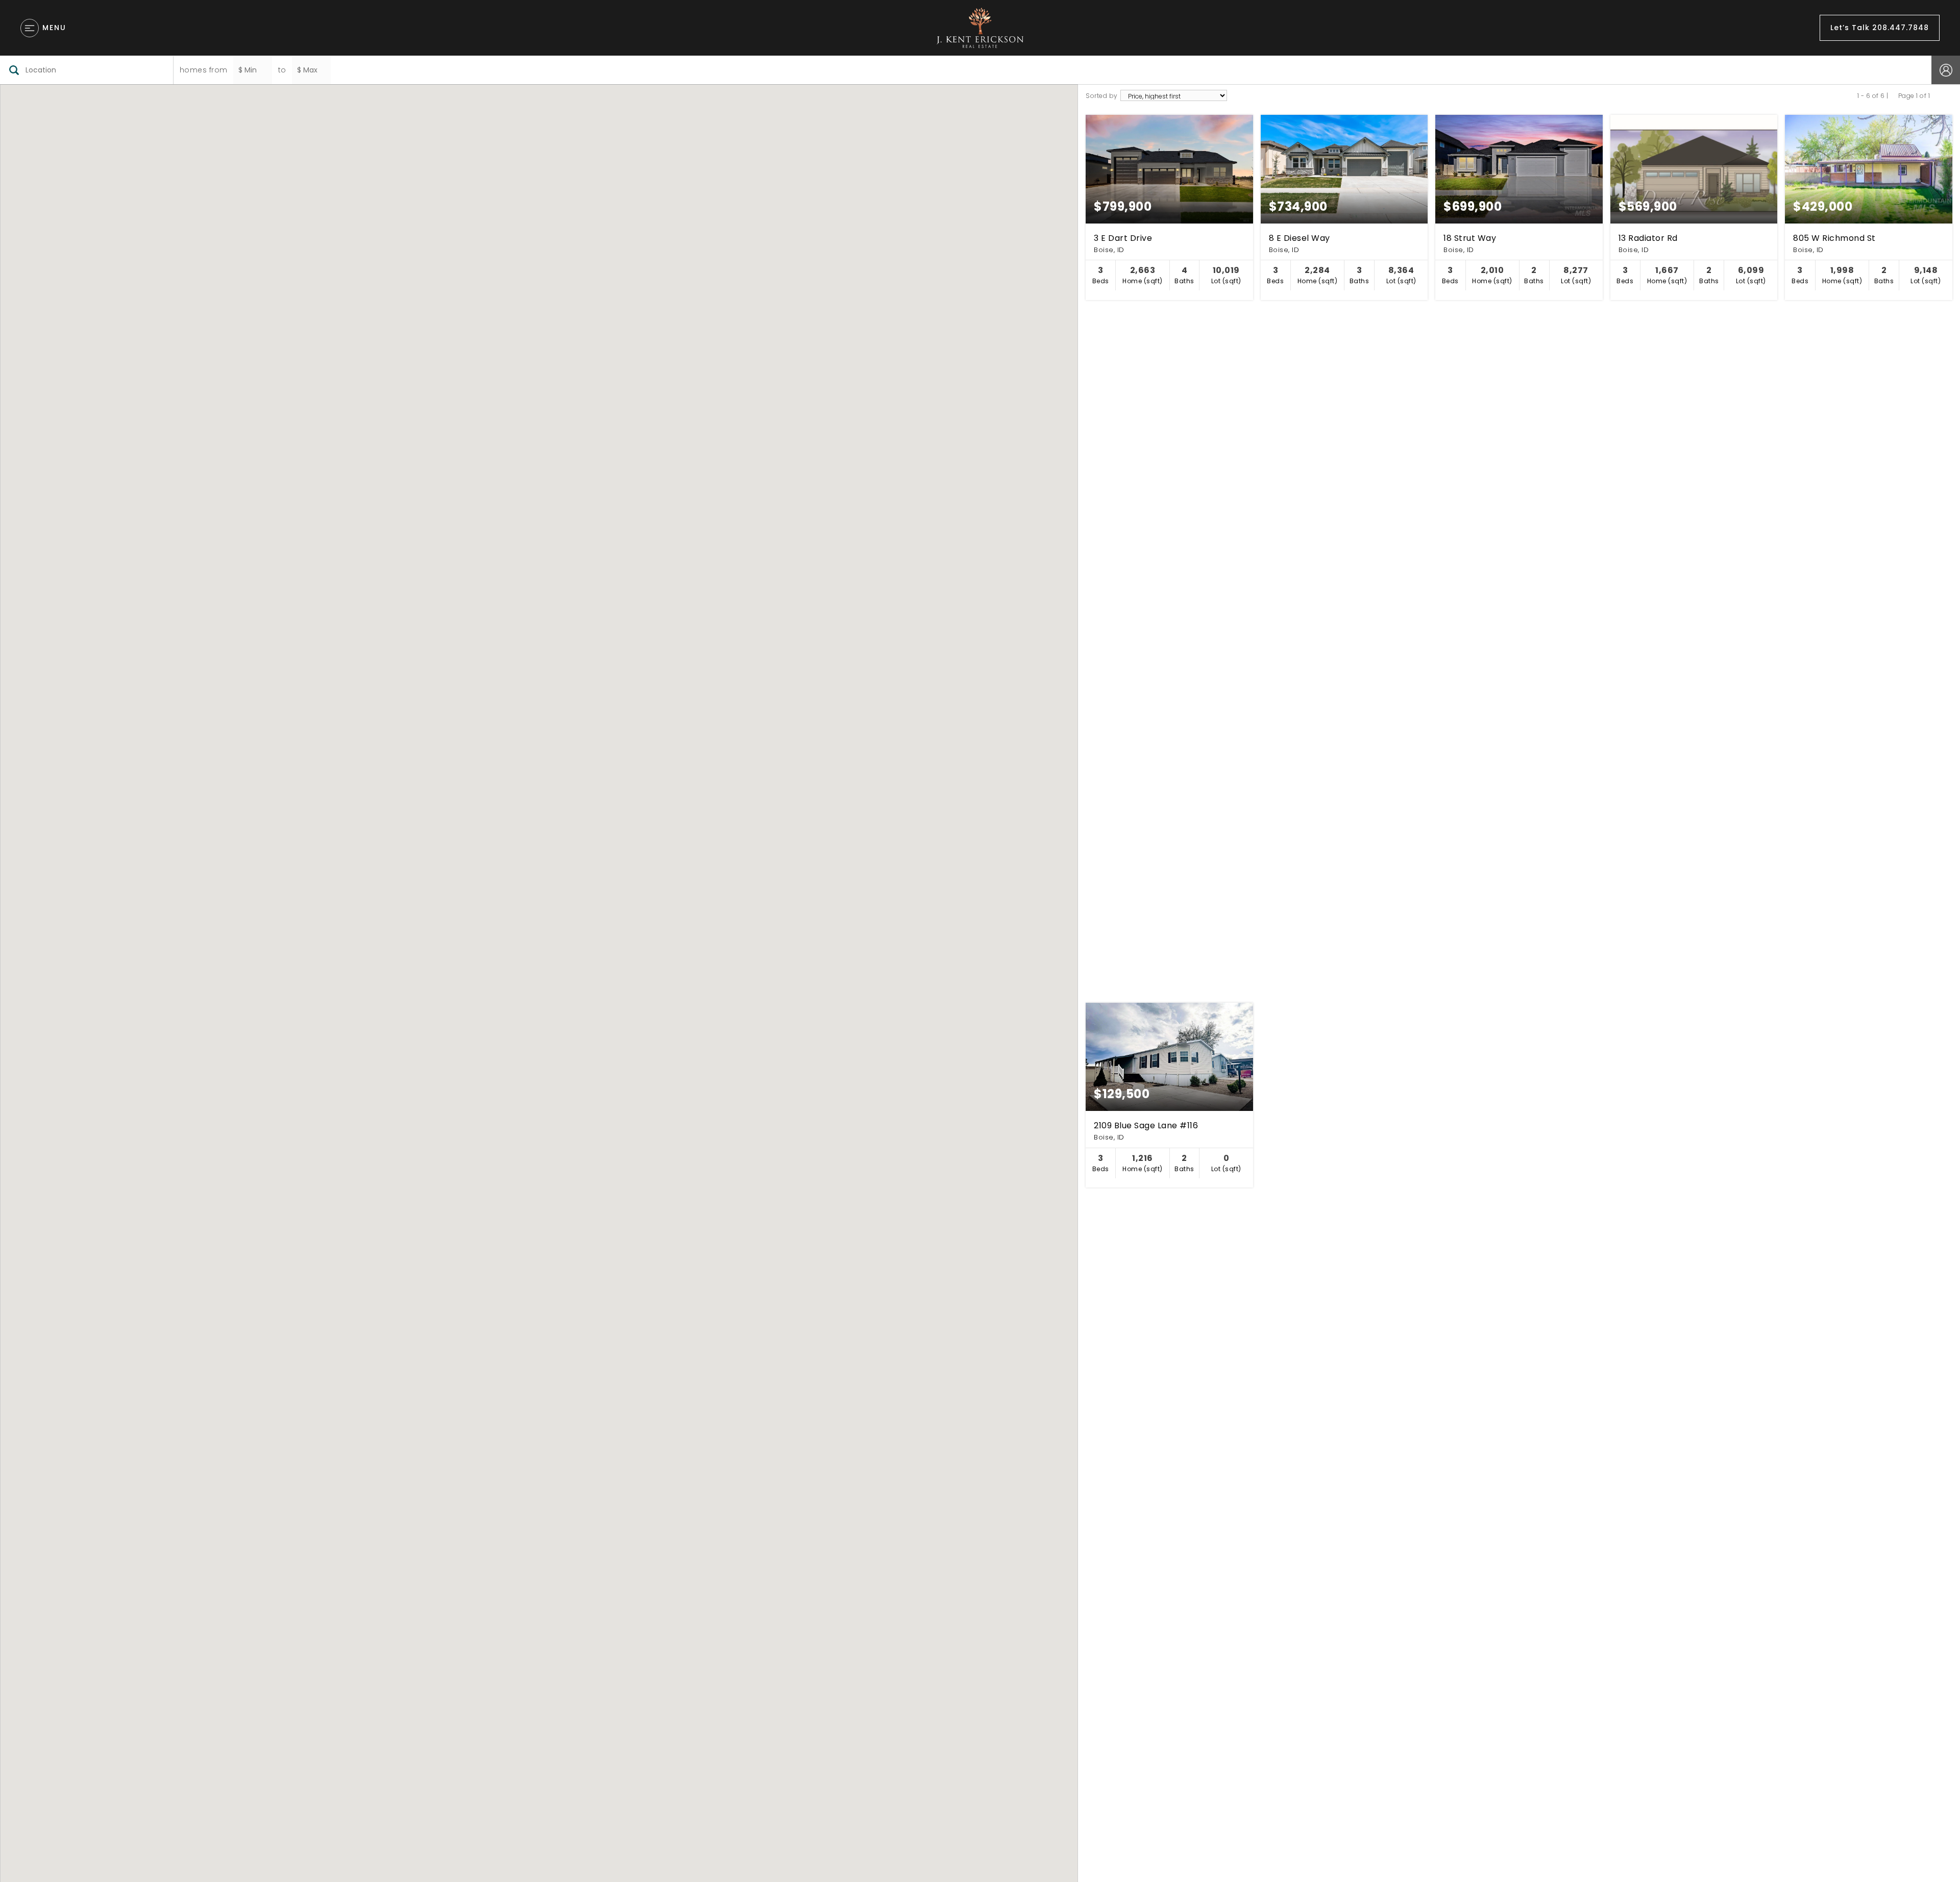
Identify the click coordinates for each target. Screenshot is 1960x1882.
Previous (1893, 96)
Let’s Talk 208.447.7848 (1880, 28)
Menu (54, 28)
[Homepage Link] (980, 27)
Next (1935, 96)
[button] (881, 1383)
